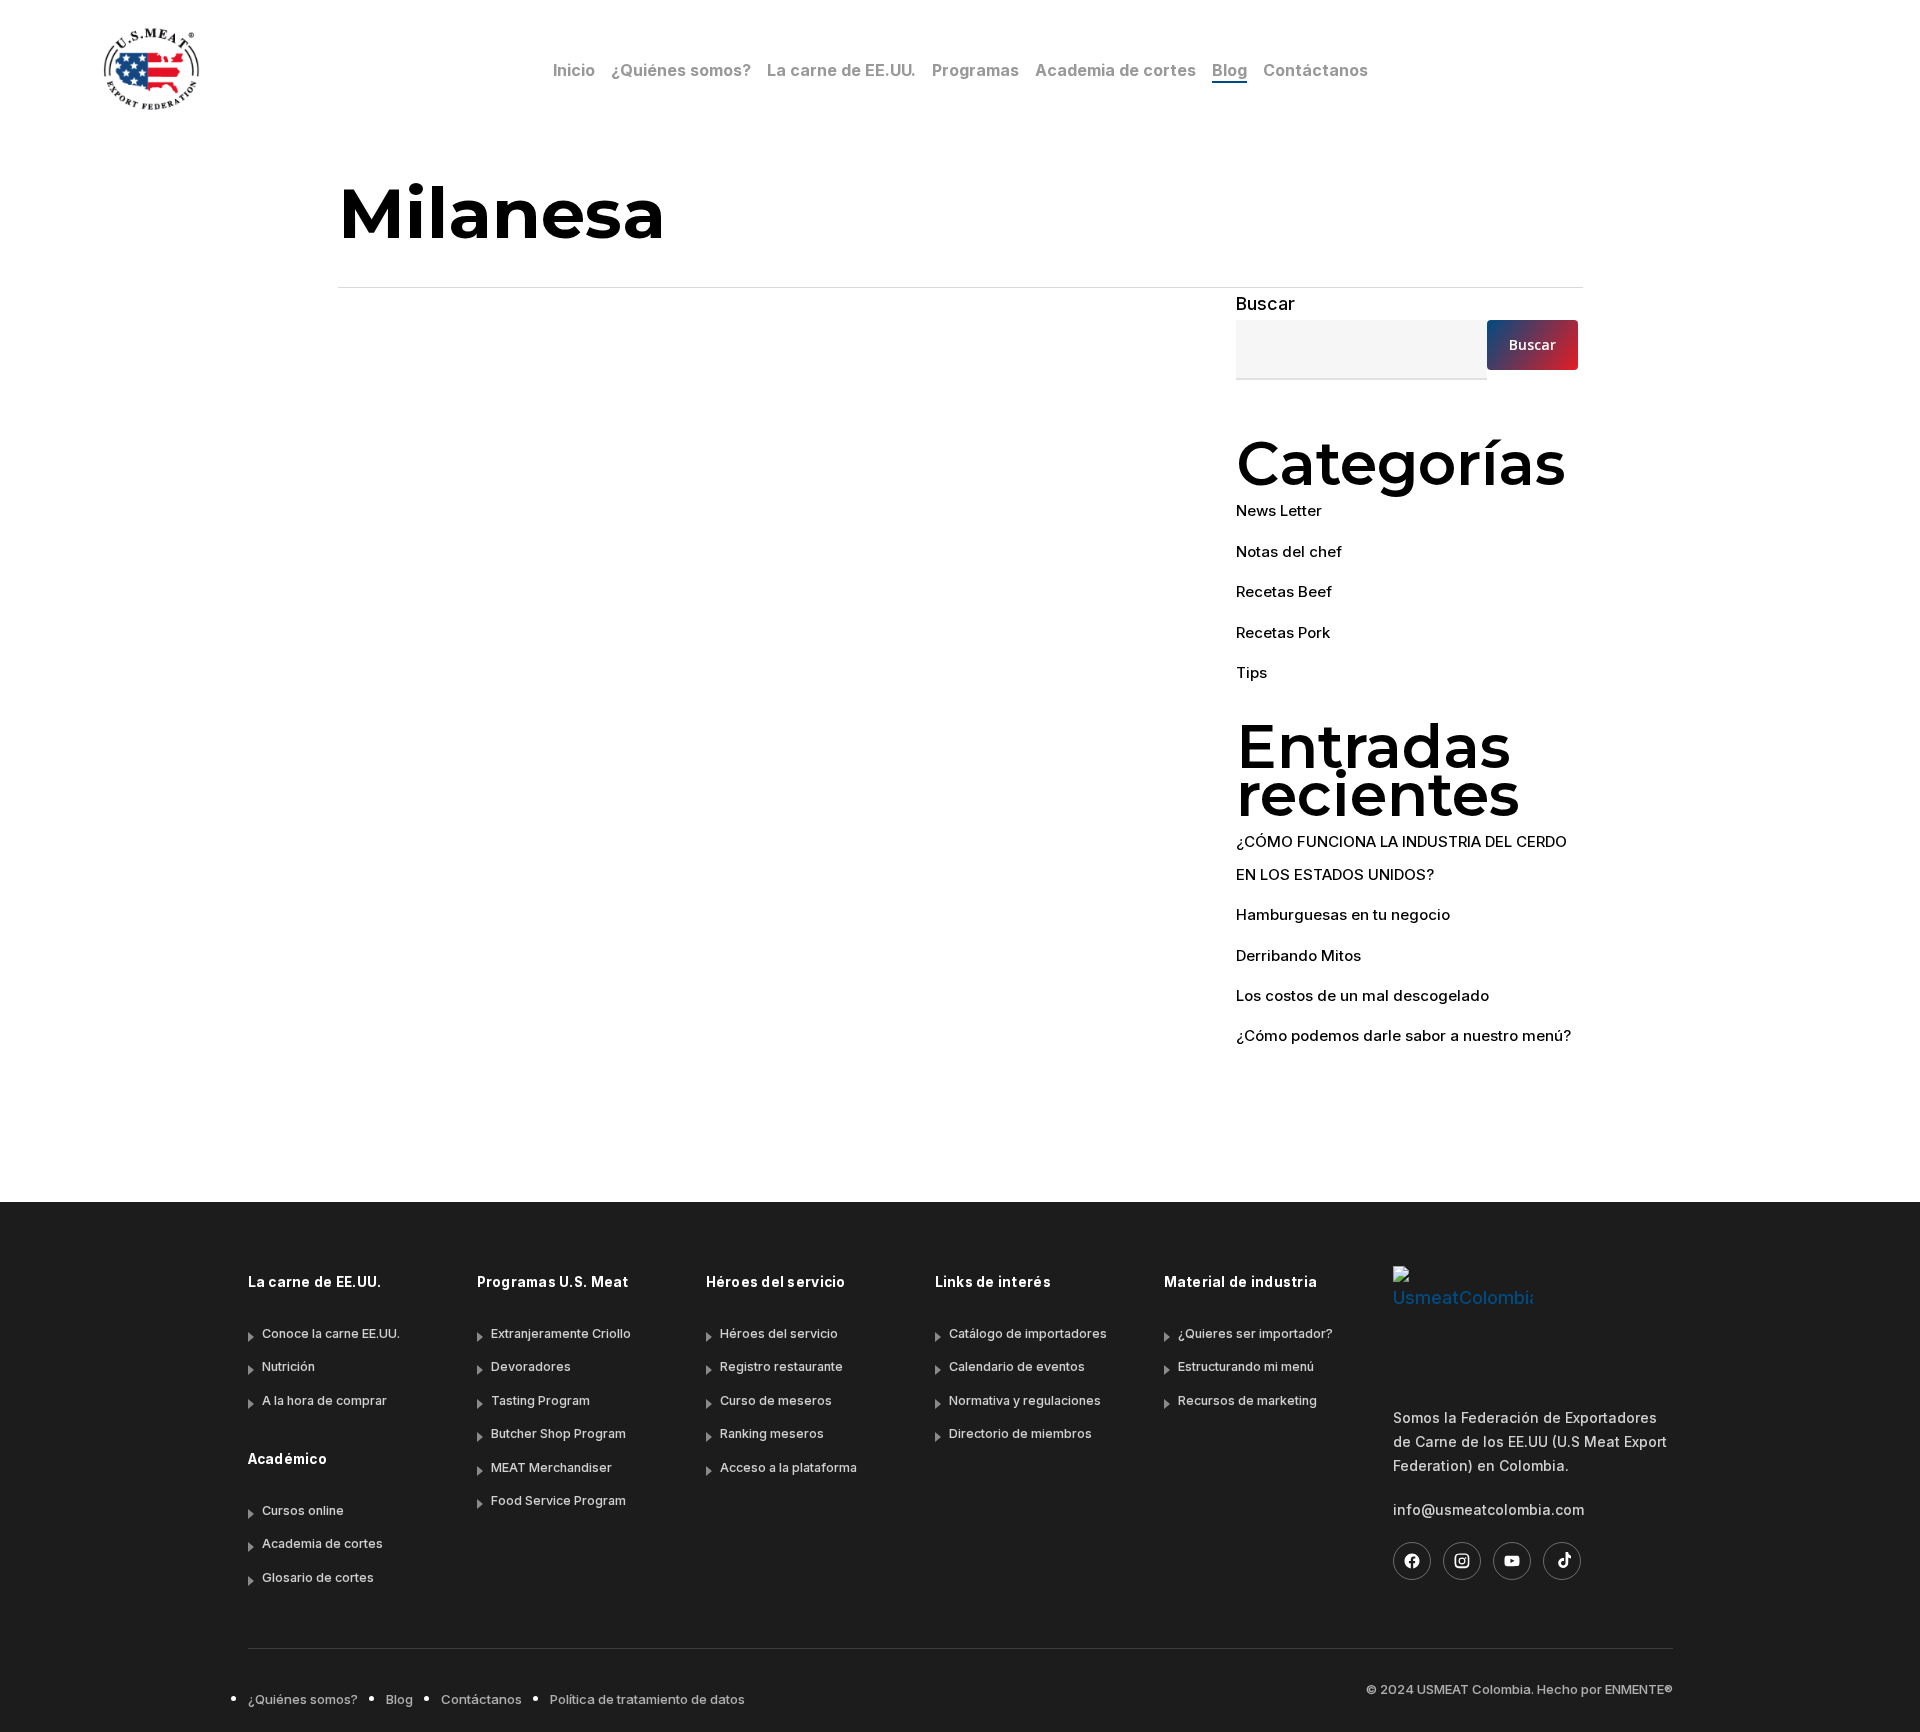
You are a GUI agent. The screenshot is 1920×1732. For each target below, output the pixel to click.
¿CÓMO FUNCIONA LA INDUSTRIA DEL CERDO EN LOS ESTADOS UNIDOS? (1401, 857)
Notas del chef (1289, 551)
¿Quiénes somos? (303, 1699)
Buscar (1265, 303)
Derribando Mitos (1298, 955)
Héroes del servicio (779, 1333)
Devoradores (531, 1366)
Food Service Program (558, 1500)
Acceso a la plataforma (788, 1467)
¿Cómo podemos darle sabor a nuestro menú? (1403, 1035)
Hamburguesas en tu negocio (1343, 914)
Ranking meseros (772, 1433)
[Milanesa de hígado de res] (760, 725)
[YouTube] (1512, 1561)
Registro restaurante (781, 1366)
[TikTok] (1562, 1561)
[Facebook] (1412, 1561)
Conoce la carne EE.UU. (331, 1333)
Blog (399, 1699)
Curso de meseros (776, 1400)
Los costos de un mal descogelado (1362, 995)
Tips (1251, 672)
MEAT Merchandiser (551, 1467)
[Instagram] (1462, 1561)
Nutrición (288, 1366)
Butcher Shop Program (558, 1433)
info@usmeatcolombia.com (1488, 1509)
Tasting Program (540, 1400)
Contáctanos (481, 1699)
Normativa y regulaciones (1025, 1400)
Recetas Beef (450, 1089)
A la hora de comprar (324, 1400)
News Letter (1279, 510)
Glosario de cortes (318, 1577)
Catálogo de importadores (1028, 1333)
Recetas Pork (1283, 632)
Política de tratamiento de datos (647, 1699)
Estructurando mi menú (1246, 1366)
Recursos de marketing (1247, 1400)
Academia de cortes (322, 1543)
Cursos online (303, 1510)
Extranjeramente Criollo (561, 1333)
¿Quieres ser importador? (1255, 1333)
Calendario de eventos (1017, 1366)
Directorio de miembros (1020, 1433)
